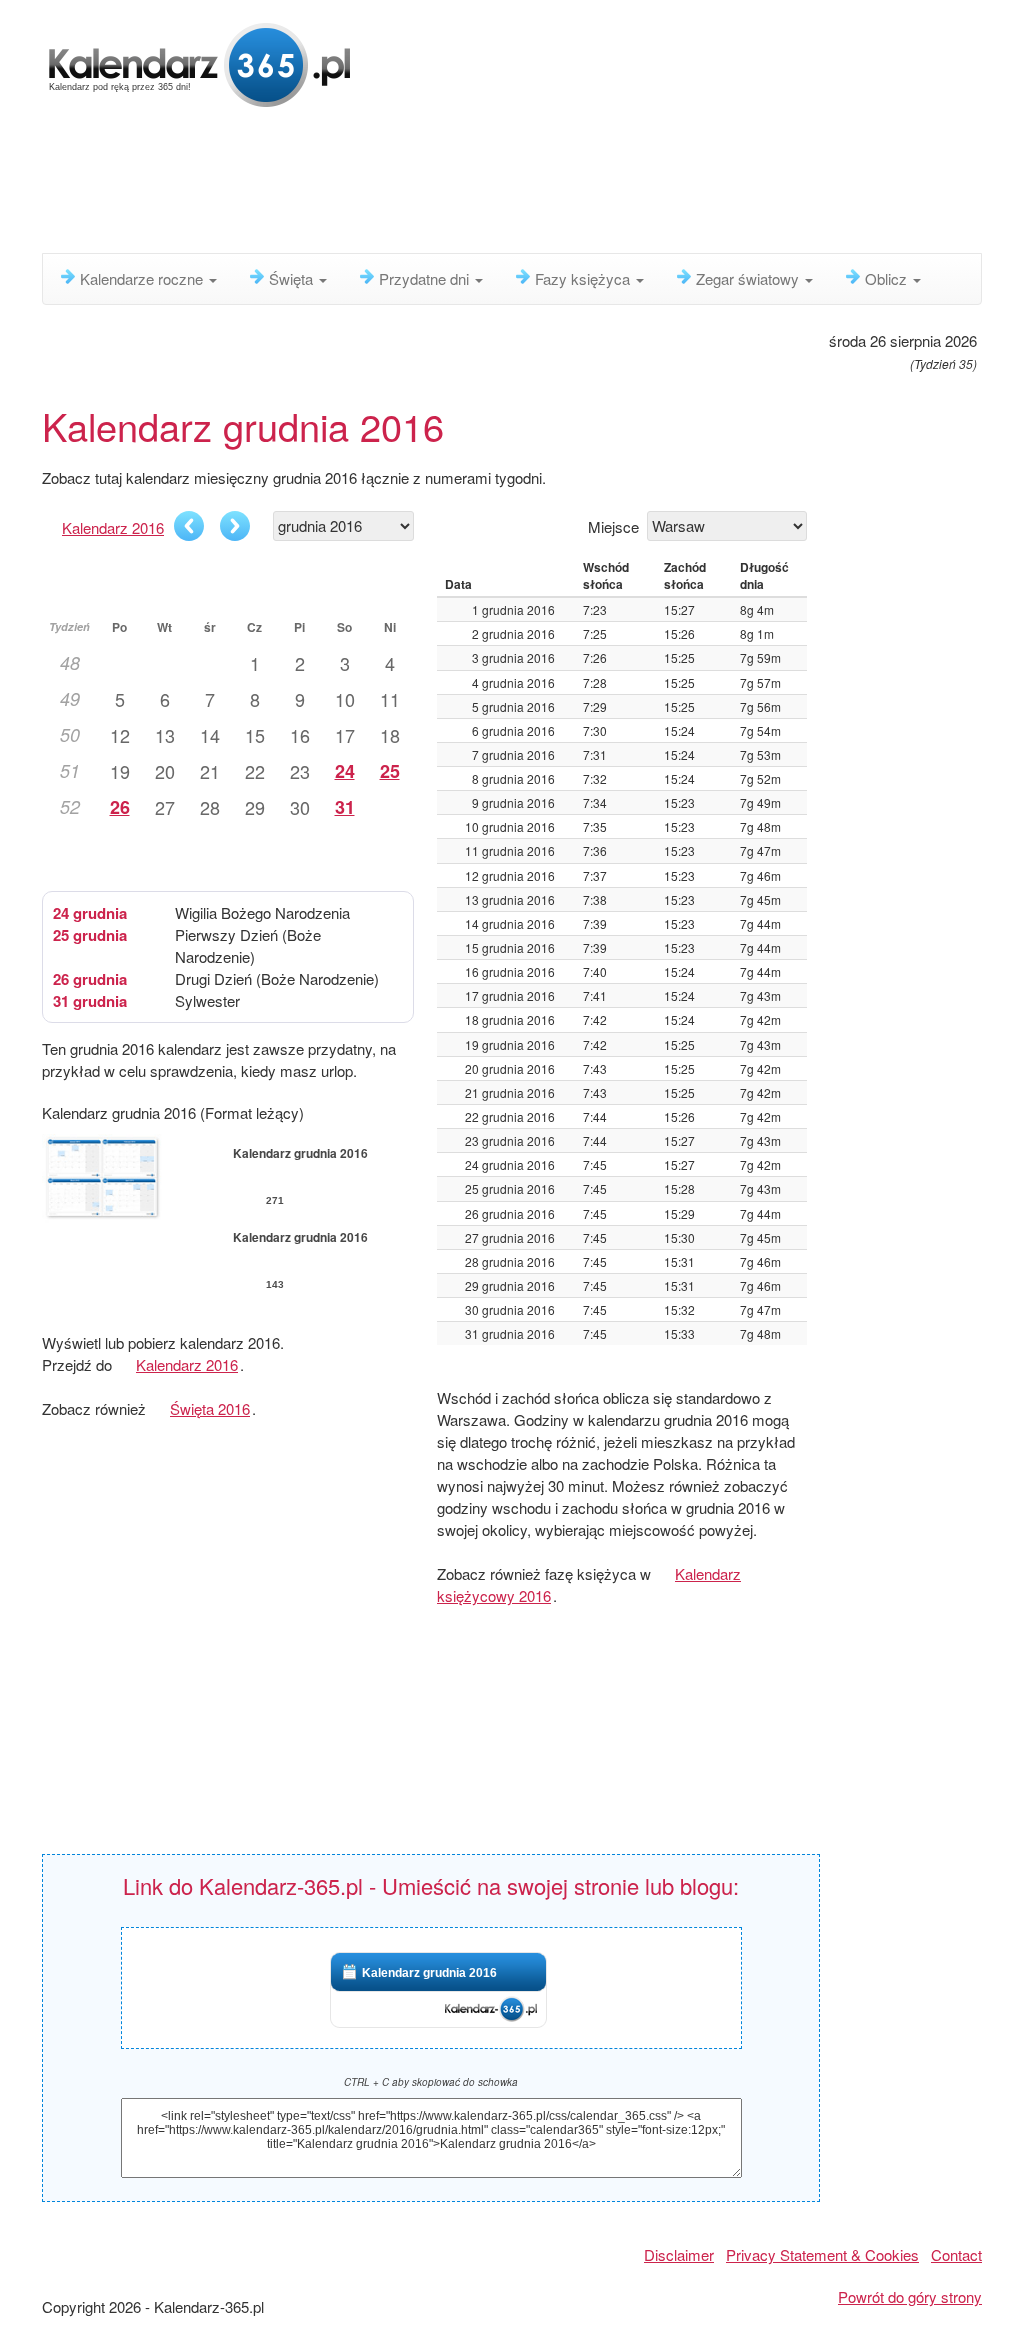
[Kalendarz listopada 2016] (189, 526)
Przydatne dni (426, 278)
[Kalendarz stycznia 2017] (235, 526)
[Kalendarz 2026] (200, 62)
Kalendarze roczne (143, 278)
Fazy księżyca (584, 278)
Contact (956, 2254)
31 (345, 807)
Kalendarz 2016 (113, 527)
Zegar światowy (749, 278)
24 (345, 771)
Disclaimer (679, 2254)
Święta (293, 278)
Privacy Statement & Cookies (822, 2254)
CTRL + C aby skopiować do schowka (431, 2082)
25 (390, 771)
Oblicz (888, 278)
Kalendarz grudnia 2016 (429, 1973)
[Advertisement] (527, 185)
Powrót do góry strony (910, 2296)
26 (120, 807)
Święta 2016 (210, 1408)
